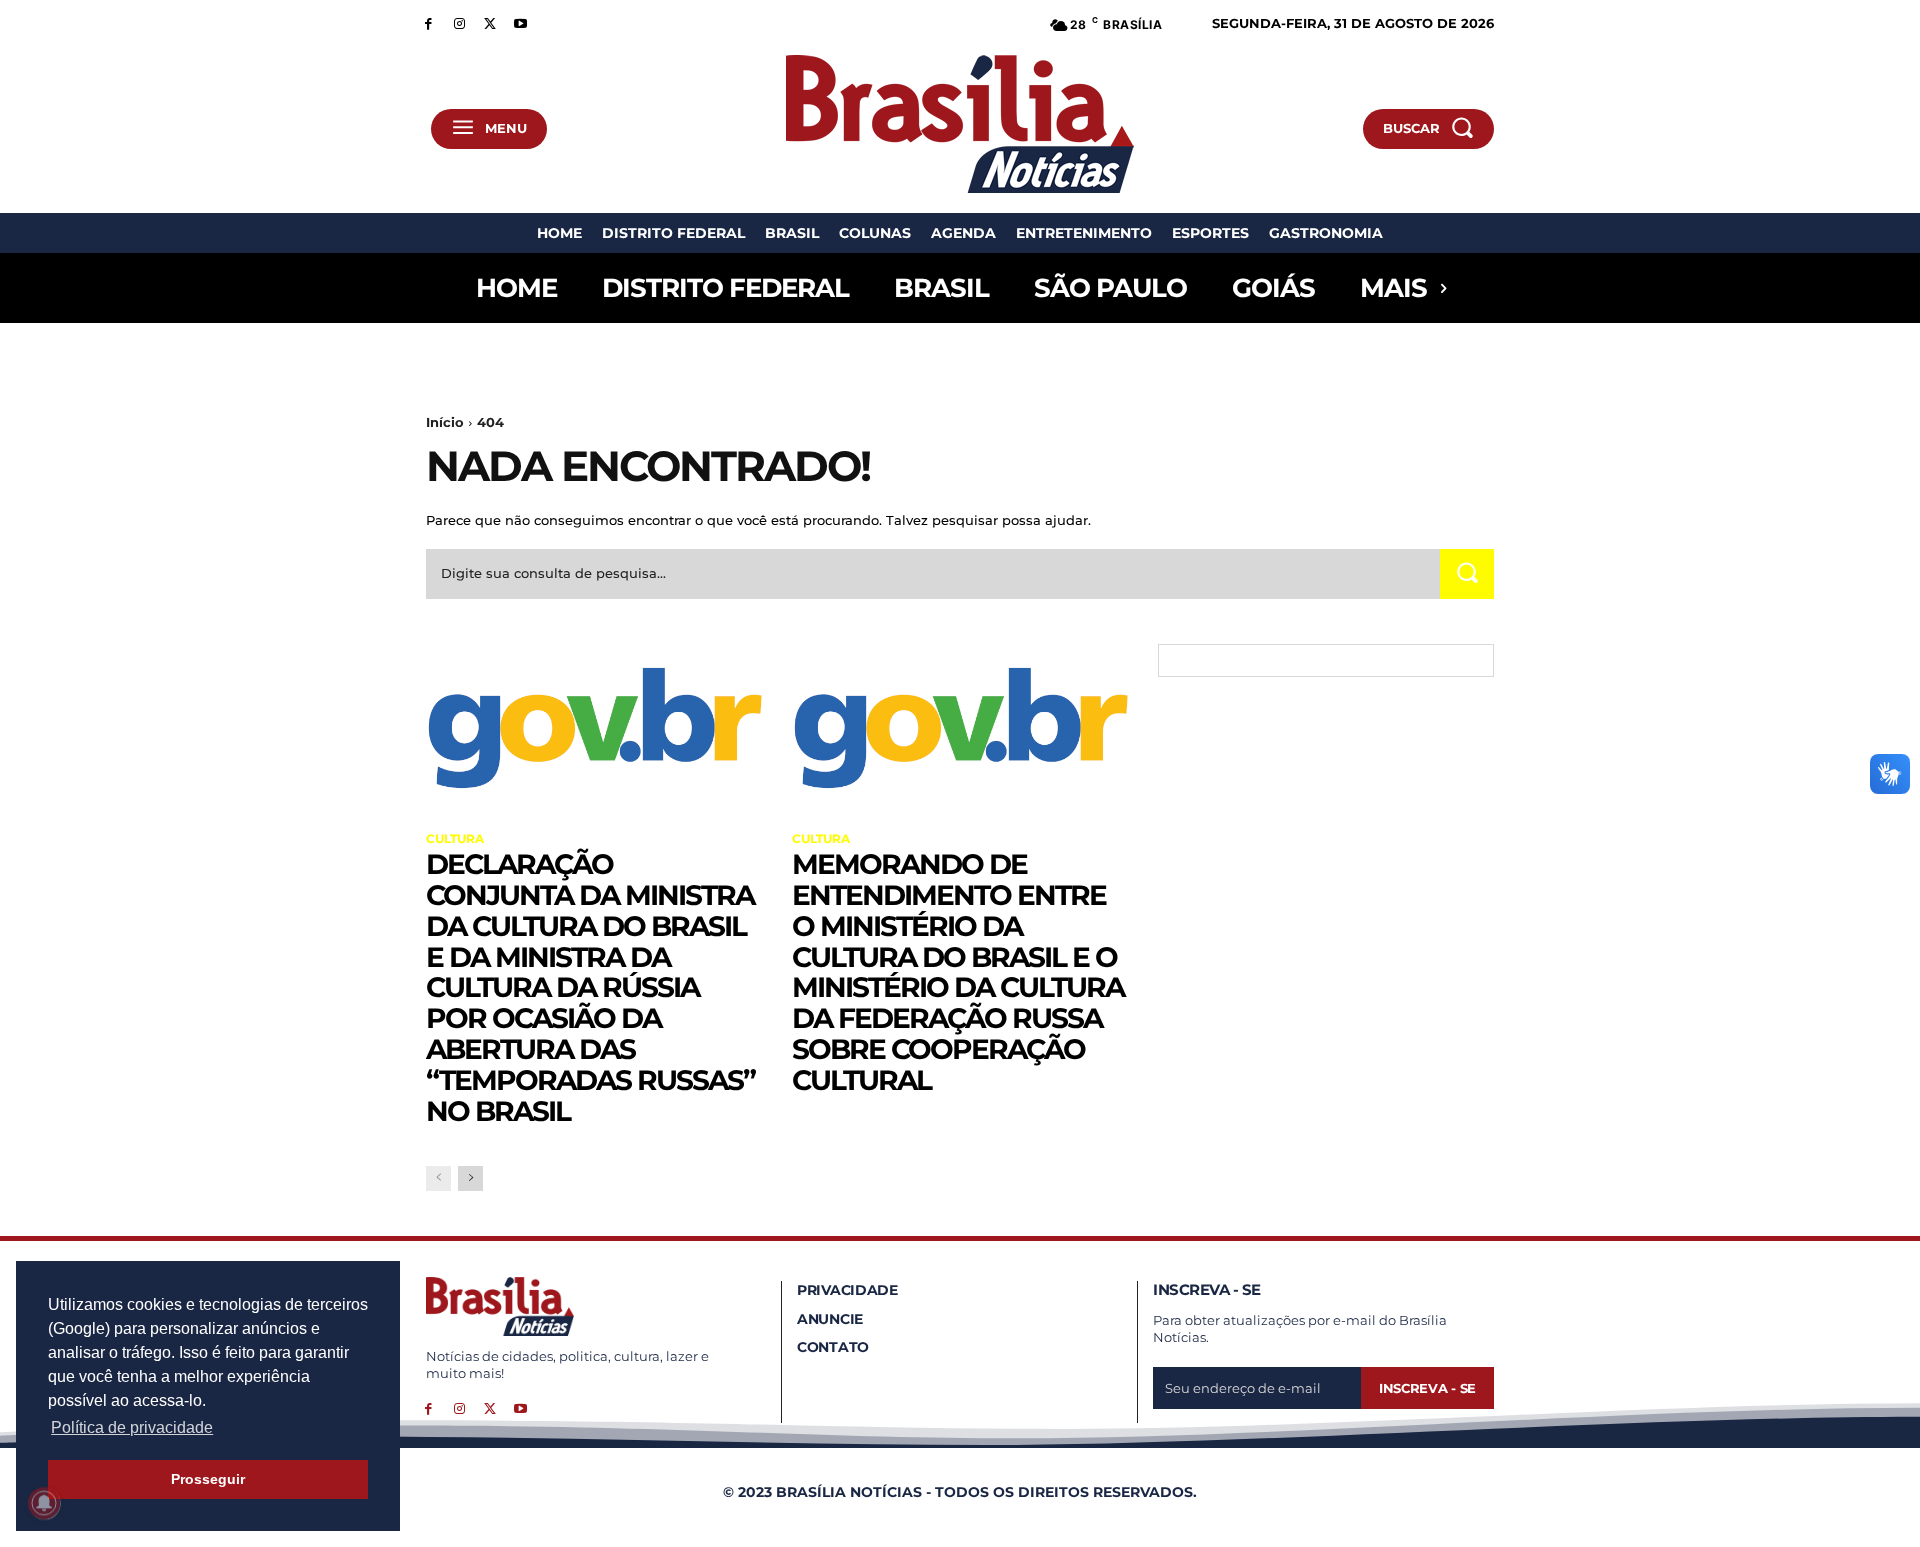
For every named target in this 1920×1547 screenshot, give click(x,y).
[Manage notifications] (44, 1503)
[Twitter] (490, 22)
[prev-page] (438, 1178)
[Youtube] (520, 22)
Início (445, 422)
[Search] (1467, 573)
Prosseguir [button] (208, 1479)
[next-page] (470, 1178)
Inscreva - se (1427, 1388)
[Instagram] (459, 22)
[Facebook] (428, 22)
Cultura (455, 839)
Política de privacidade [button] (132, 1427)
